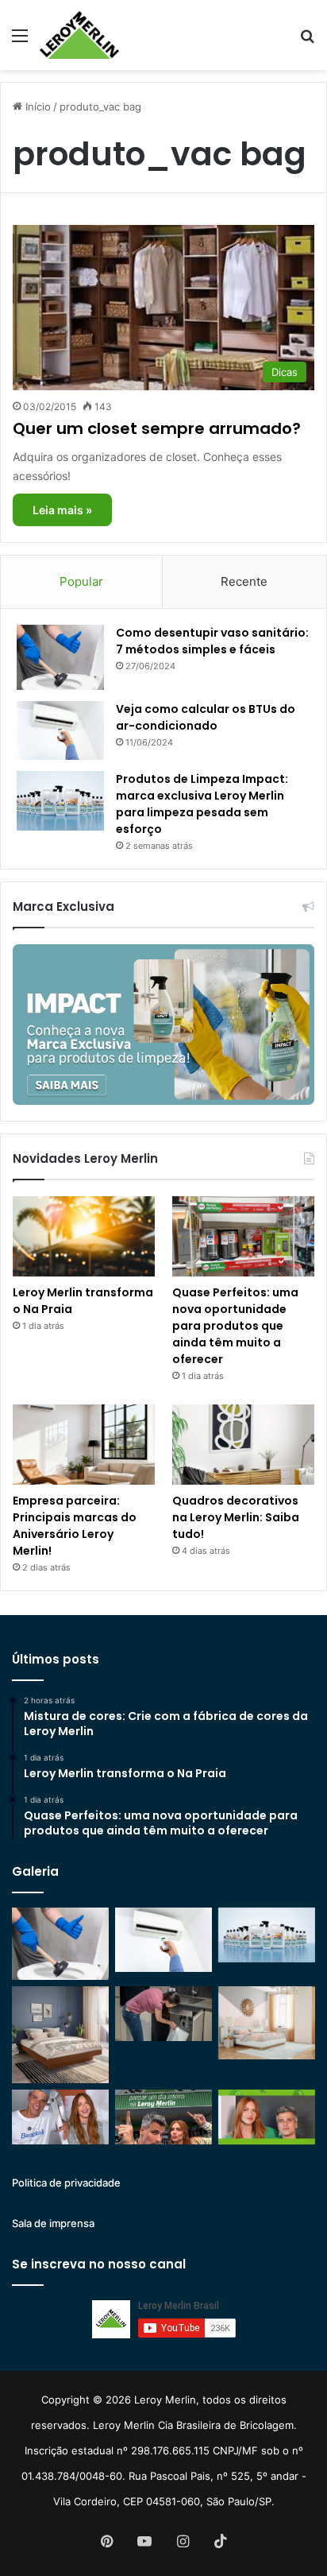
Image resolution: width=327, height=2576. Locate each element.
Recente (244, 581)
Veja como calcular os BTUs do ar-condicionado (206, 717)
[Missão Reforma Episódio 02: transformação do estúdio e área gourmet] (267, 2117)
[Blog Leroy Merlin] (79, 35)
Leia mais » (62, 510)
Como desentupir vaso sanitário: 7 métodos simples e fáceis (212, 641)
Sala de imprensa (53, 2223)
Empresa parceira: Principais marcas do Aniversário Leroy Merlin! (75, 1526)
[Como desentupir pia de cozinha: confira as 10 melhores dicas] (163, 2014)
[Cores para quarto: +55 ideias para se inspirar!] (267, 2022)
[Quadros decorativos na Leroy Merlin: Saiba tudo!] (243, 1445)
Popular (81, 581)
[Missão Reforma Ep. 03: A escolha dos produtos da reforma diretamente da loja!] (163, 2117)
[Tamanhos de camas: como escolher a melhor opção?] (60, 2035)
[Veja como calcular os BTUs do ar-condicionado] (60, 730)
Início (37, 107)
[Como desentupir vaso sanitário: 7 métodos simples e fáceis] (60, 658)
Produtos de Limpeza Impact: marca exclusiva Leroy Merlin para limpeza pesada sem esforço (202, 804)
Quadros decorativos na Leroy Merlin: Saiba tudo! (236, 1517)
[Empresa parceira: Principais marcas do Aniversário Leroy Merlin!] (84, 1445)
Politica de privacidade (66, 2183)
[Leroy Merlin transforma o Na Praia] (84, 1236)
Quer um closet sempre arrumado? (157, 428)
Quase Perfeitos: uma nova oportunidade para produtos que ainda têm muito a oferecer (235, 1326)
